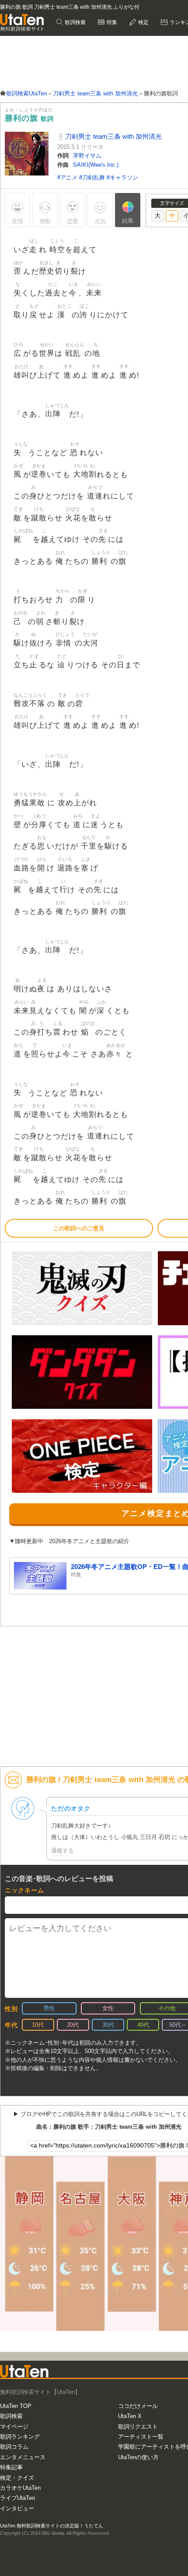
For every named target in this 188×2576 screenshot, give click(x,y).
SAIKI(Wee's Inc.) (96, 165)
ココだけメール (138, 2406)
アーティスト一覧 (141, 2437)
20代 (73, 2025)
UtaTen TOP (16, 2406)
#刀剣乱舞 (93, 177)
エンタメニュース (23, 2457)
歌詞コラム (14, 2447)
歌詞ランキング (20, 2437)
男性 (49, 2008)
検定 (143, 22)
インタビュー (17, 2508)
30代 (108, 2025)
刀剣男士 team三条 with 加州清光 (113, 136)
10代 (38, 2025)
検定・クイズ (17, 2478)
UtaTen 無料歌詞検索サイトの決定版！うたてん (52, 2526)
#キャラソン (122, 177)
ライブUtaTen (17, 2498)
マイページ (14, 2427)
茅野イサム (87, 156)
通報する (63, 1851)
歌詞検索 (75, 22)
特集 (111, 22)
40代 (143, 2025)
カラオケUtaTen (20, 2488)
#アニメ (68, 177)
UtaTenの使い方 (138, 2457)
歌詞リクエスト (138, 2427)
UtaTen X (130, 2416)
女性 (108, 2008)
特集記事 (11, 2467)
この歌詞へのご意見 (79, 1228)
